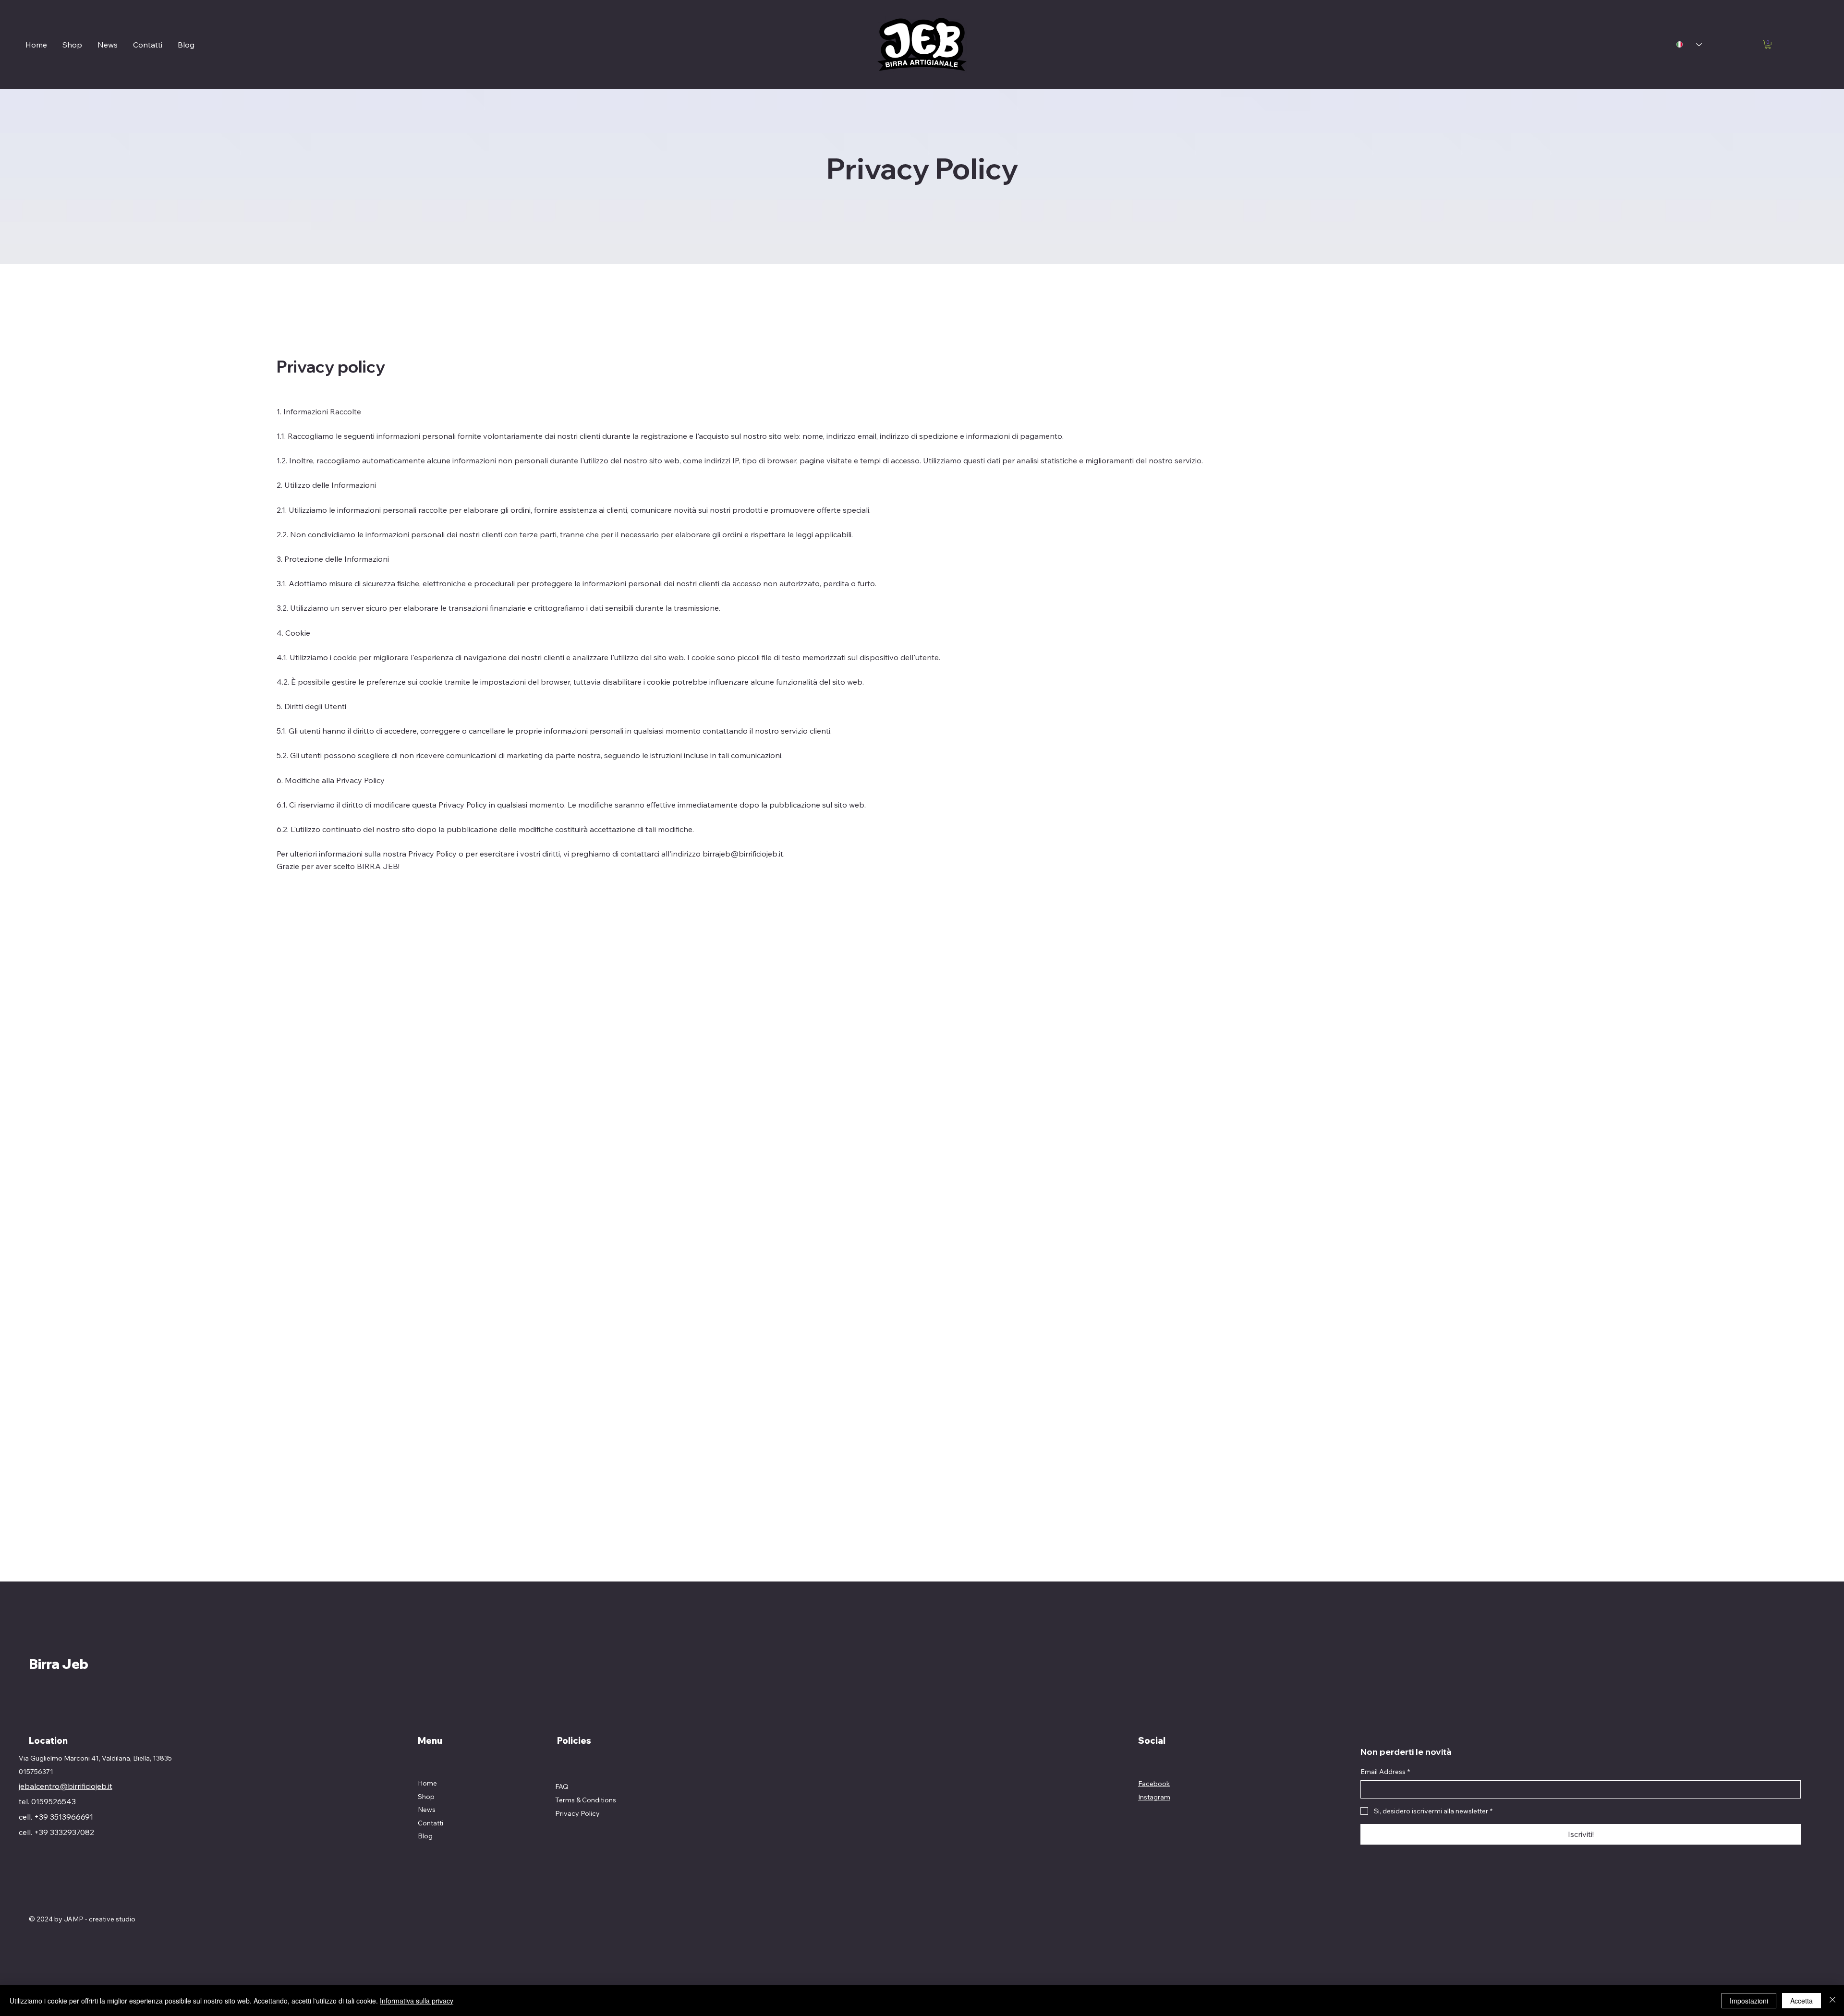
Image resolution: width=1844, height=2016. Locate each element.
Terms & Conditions (586, 1800)
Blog (425, 1836)
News (427, 1810)
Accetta (1802, 2001)
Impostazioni (1749, 2001)
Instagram (1154, 1797)
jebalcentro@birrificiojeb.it (66, 1786)
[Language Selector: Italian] (1689, 44)
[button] (1768, 45)
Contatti (431, 1823)
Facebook (1154, 1784)
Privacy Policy (577, 1813)
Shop (426, 1797)
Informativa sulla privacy (417, 2001)
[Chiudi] (1832, 2001)
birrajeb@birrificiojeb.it (743, 854)
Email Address (1385, 1772)
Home (427, 1783)
